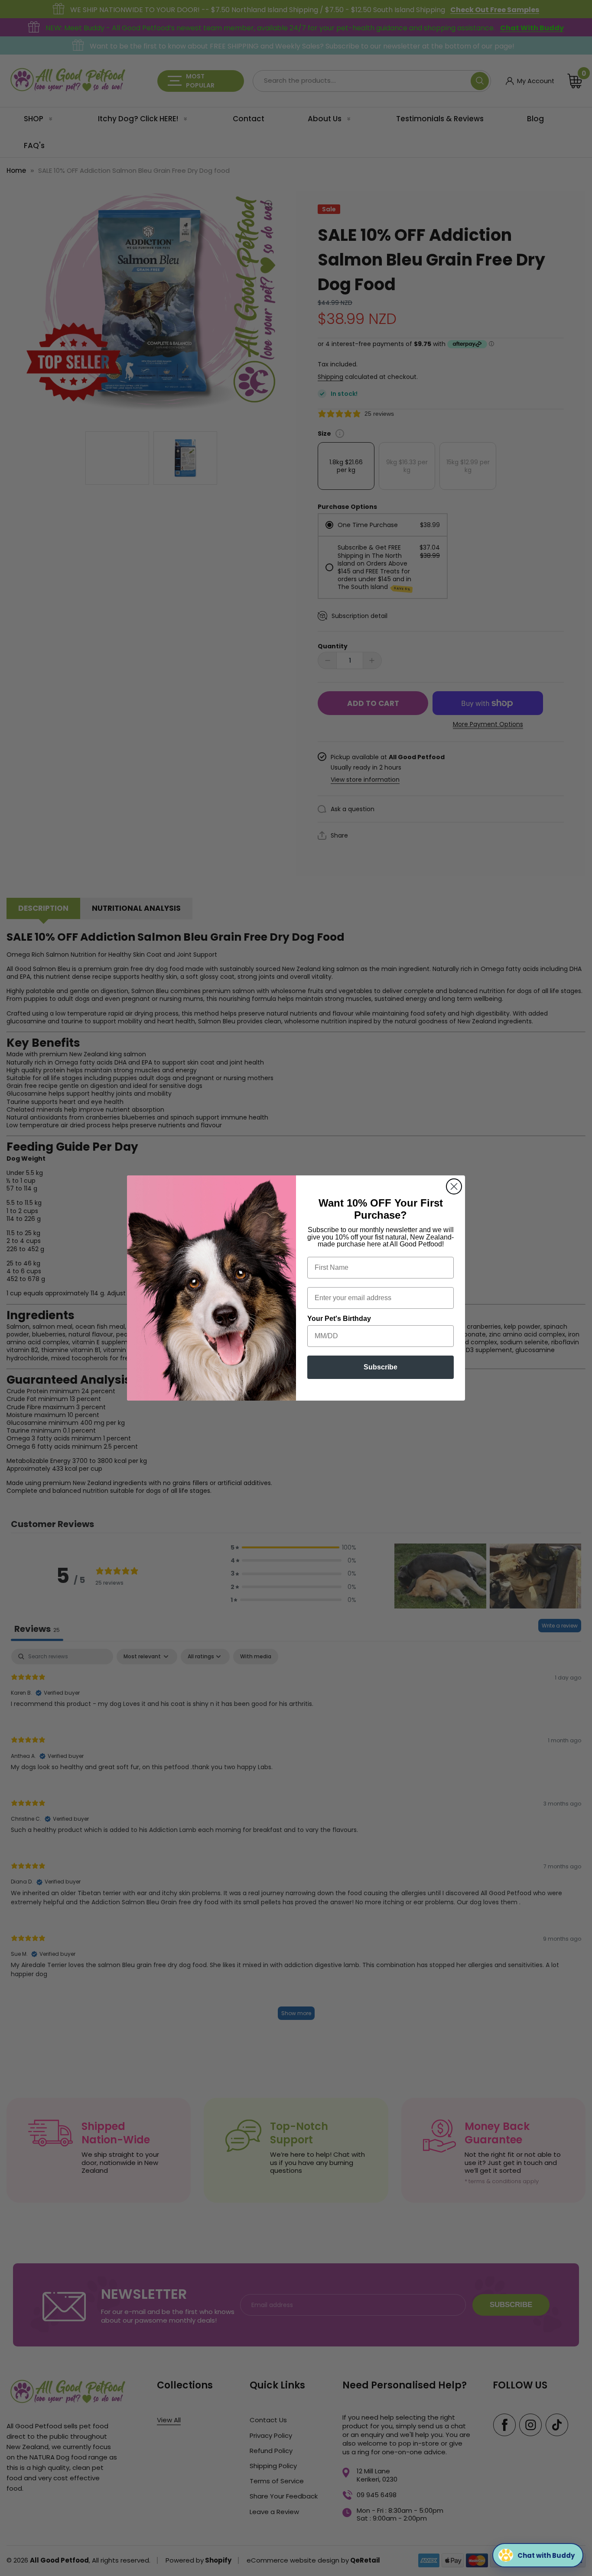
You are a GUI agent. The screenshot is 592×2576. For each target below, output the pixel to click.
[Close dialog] (454, 1186)
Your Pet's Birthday (339, 1319)
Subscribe (381, 1367)
